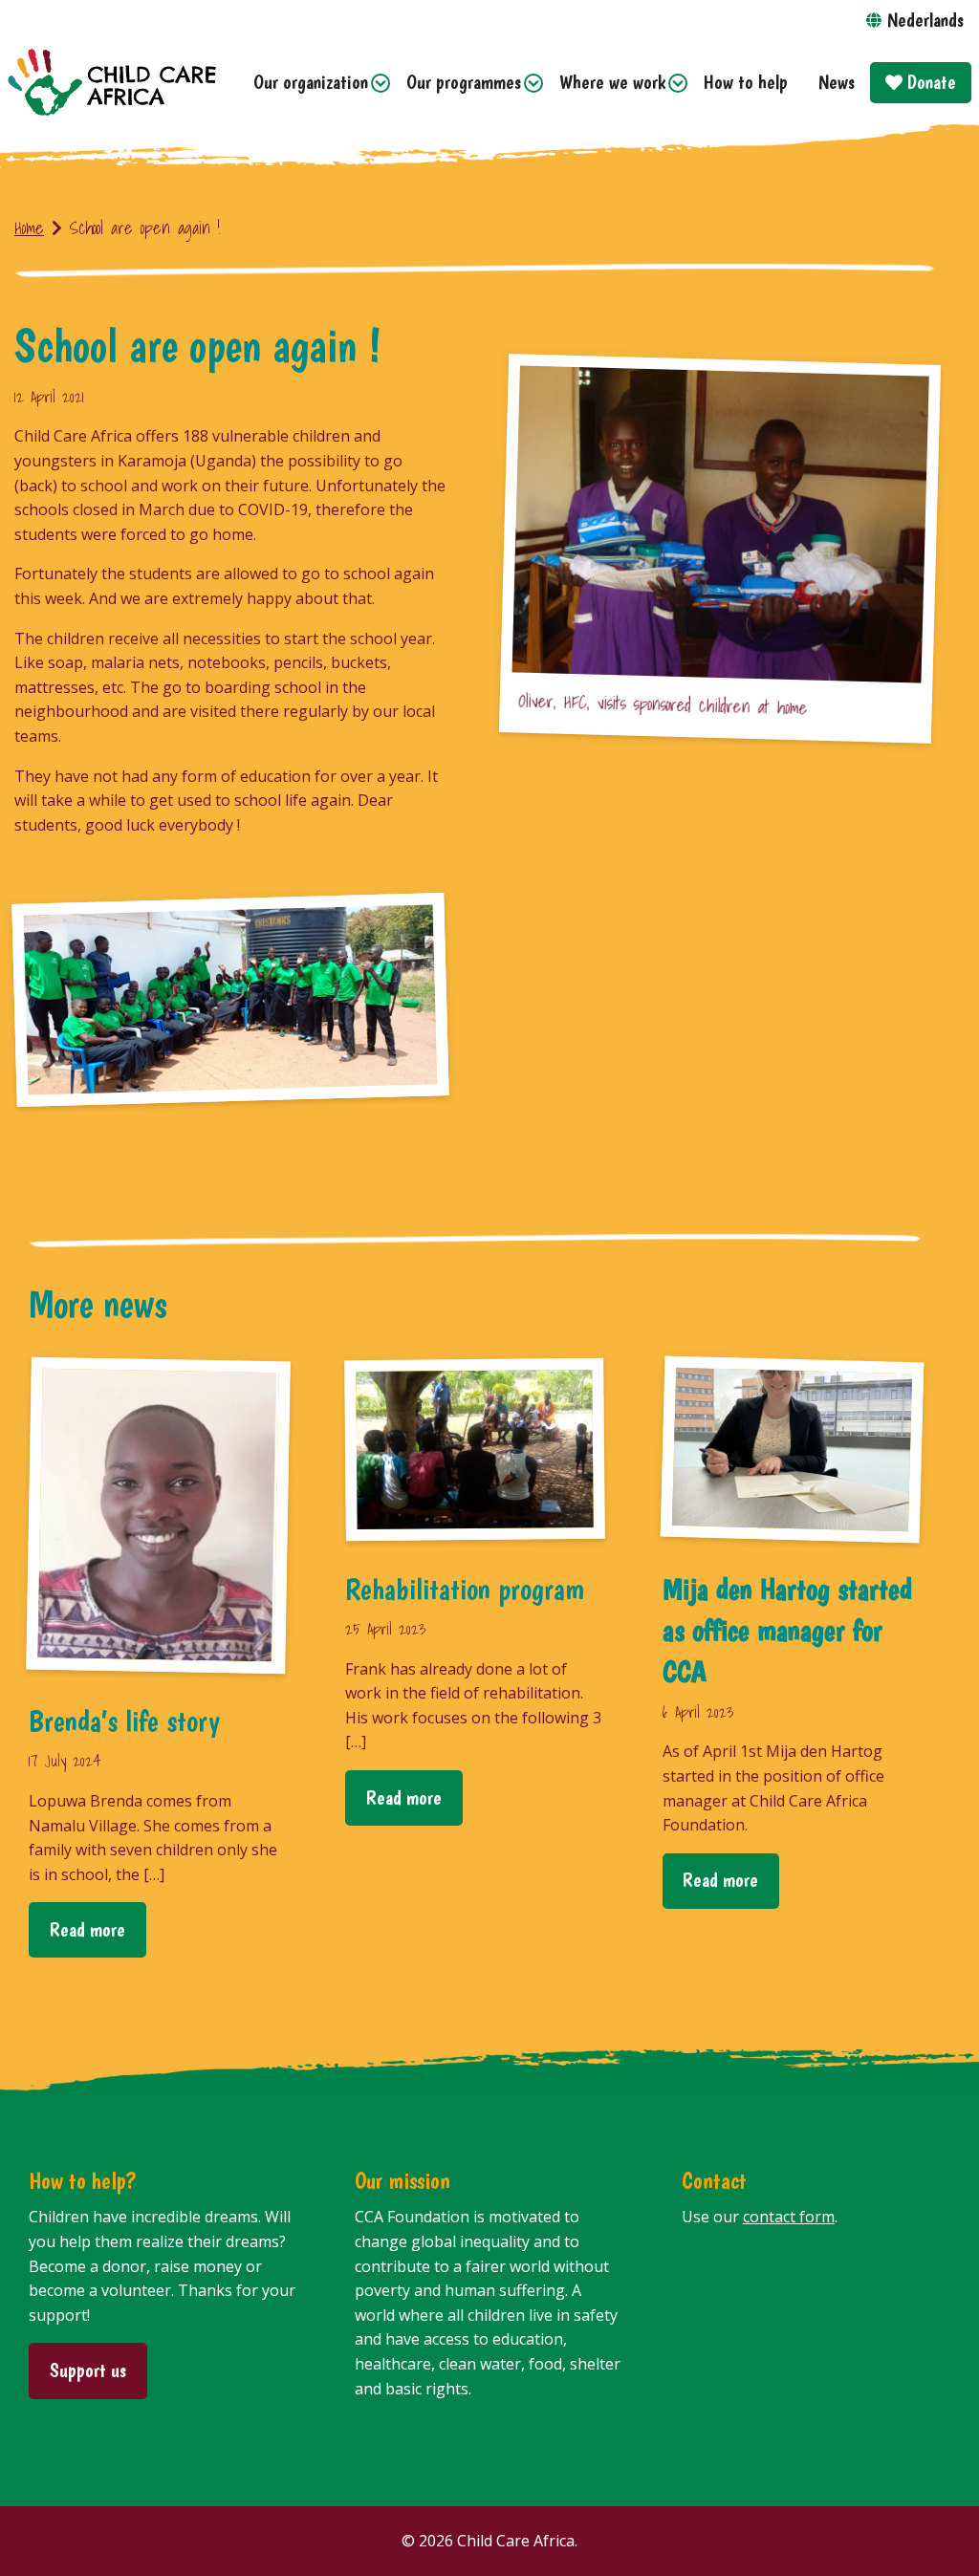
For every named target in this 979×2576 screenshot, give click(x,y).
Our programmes (464, 82)
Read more (87, 1929)
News (837, 82)
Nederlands (925, 20)
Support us (88, 2370)
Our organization (311, 82)
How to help (746, 82)
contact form (789, 2217)
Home (29, 228)
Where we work (612, 82)
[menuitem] (315, 83)
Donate (929, 82)
